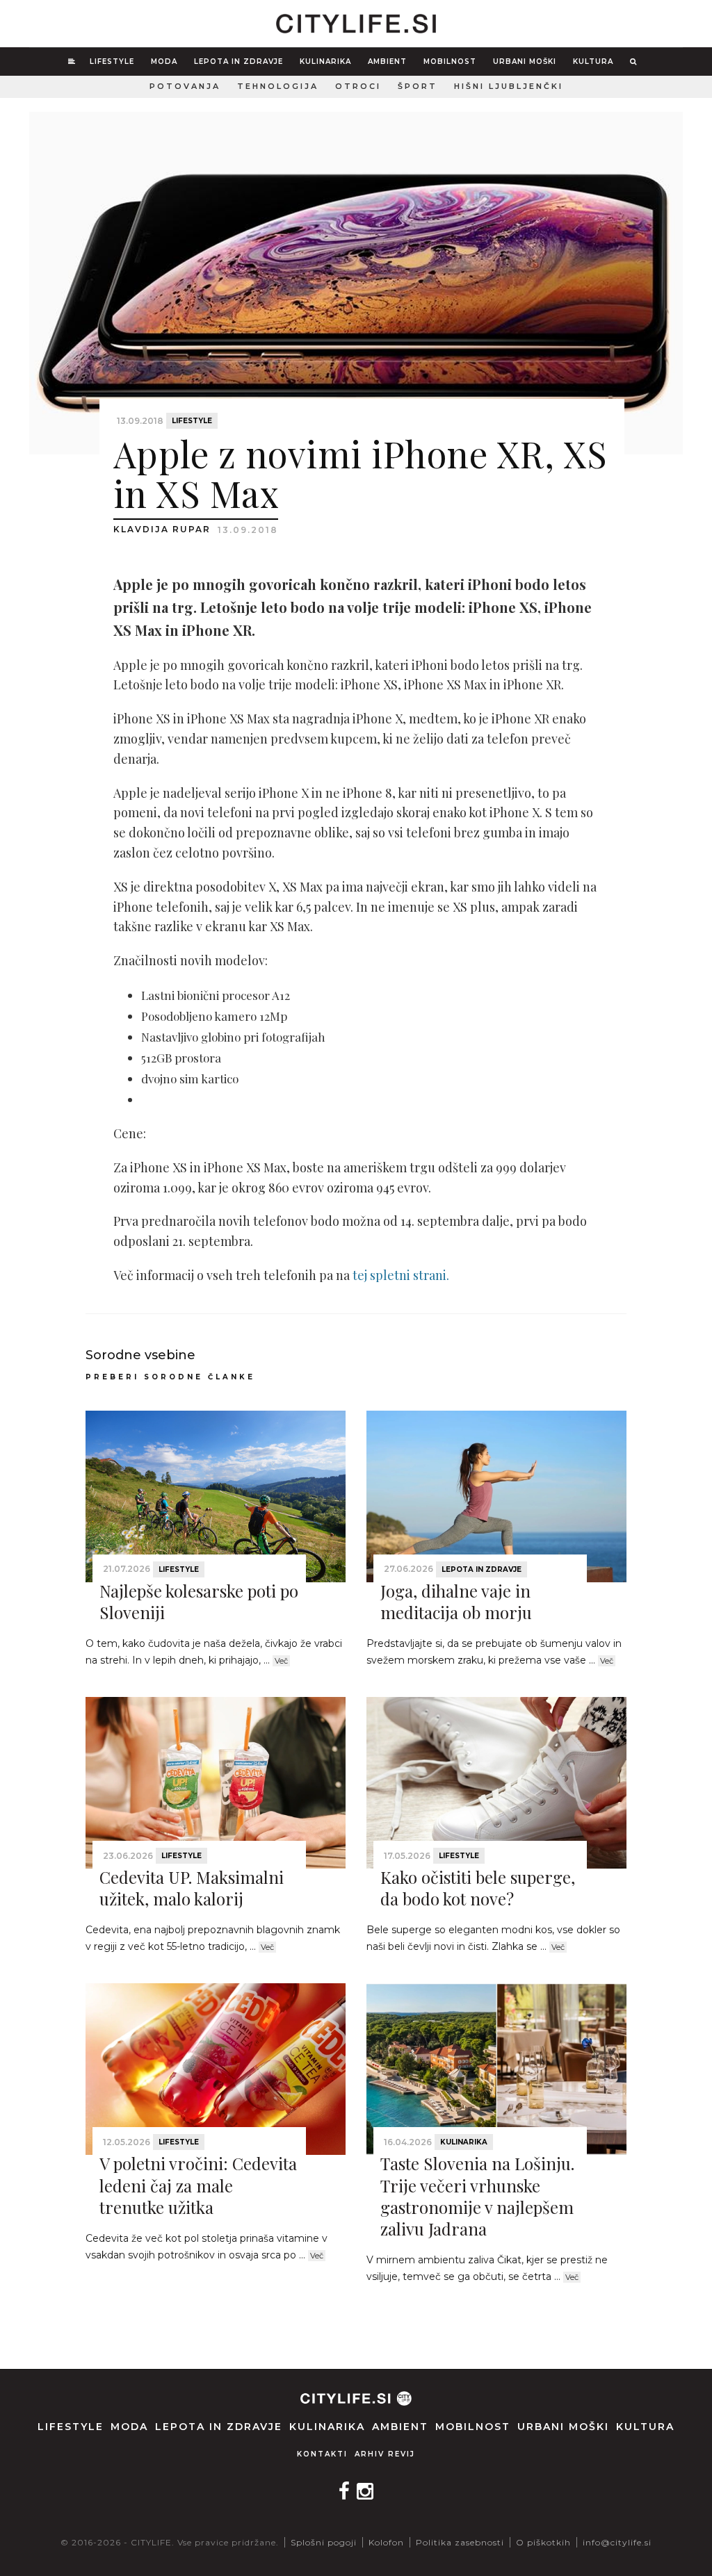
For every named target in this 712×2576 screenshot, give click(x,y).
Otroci (358, 86)
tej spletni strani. (402, 1275)
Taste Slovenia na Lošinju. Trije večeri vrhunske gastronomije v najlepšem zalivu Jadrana (477, 2196)
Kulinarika (325, 61)
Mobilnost (450, 61)
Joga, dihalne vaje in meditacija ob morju (456, 1601)
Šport (418, 86)
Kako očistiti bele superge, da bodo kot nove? (478, 1888)
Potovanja (185, 86)
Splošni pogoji (324, 2542)
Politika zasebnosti (460, 2542)
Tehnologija (278, 86)
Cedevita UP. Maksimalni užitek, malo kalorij (192, 1888)
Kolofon (386, 2542)
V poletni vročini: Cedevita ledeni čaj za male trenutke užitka (198, 2185)
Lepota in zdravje (238, 61)
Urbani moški (525, 61)
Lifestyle (112, 61)
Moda (164, 61)
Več (281, 1661)
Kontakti (322, 2454)
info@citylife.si (617, 2542)
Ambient (387, 61)
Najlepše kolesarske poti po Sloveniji (199, 1601)
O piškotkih (543, 2542)
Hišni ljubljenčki (509, 86)
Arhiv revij (385, 2454)
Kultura (593, 61)
